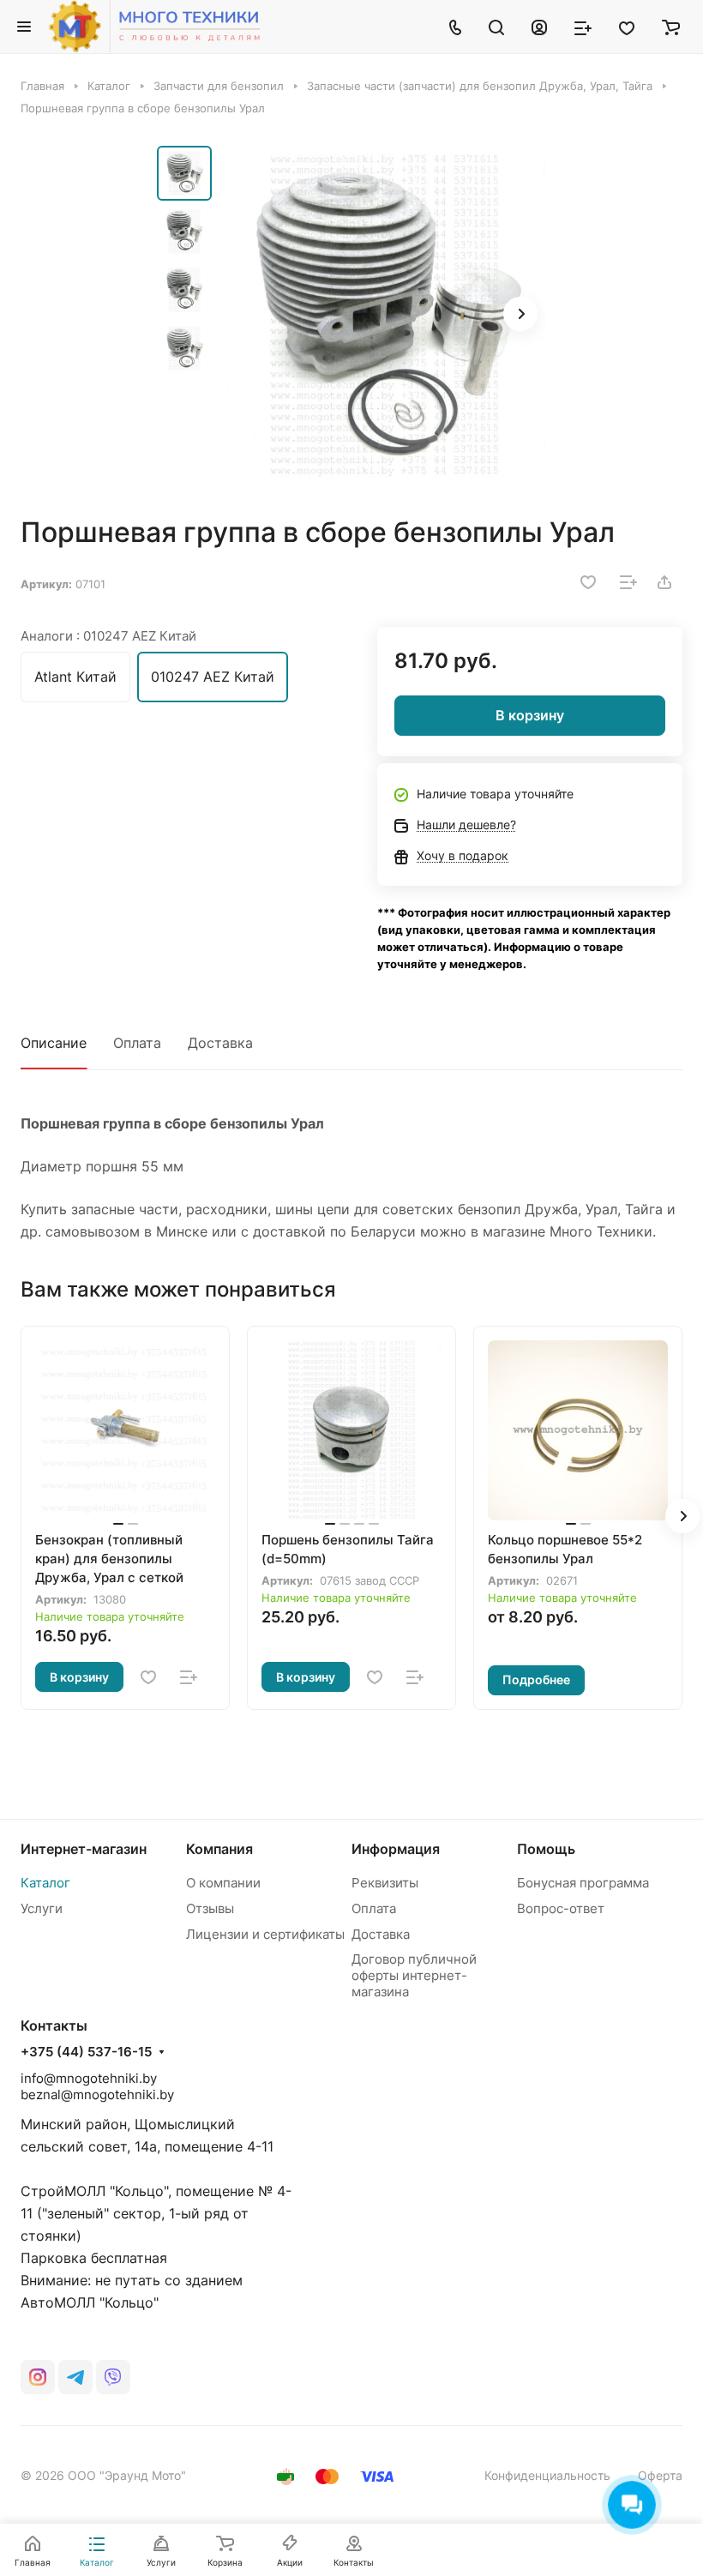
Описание (54, 1043)
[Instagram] (38, 2377)
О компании (223, 1883)
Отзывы (210, 1908)
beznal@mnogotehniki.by (97, 2095)
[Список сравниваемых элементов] (583, 27)
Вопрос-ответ (561, 1908)
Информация (396, 1849)
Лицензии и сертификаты (265, 1934)
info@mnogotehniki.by (89, 2078)
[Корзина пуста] (671, 27)
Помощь (546, 1849)
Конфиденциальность (547, 2475)
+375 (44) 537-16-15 (86, 2052)
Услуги (42, 1908)
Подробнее (536, 1679)
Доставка (220, 1043)
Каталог (45, 1883)
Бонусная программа (583, 1883)
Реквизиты (385, 1883)
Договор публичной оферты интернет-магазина (414, 1975)
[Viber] (113, 2377)
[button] (520, 314)
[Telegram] (75, 2377)
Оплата (137, 1043)
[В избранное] (588, 582)
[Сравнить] (628, 582)
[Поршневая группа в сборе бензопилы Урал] (384, 316)
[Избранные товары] (627, 27)
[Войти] (539, 27)
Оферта (660, 2475)
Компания (219, 1849)
